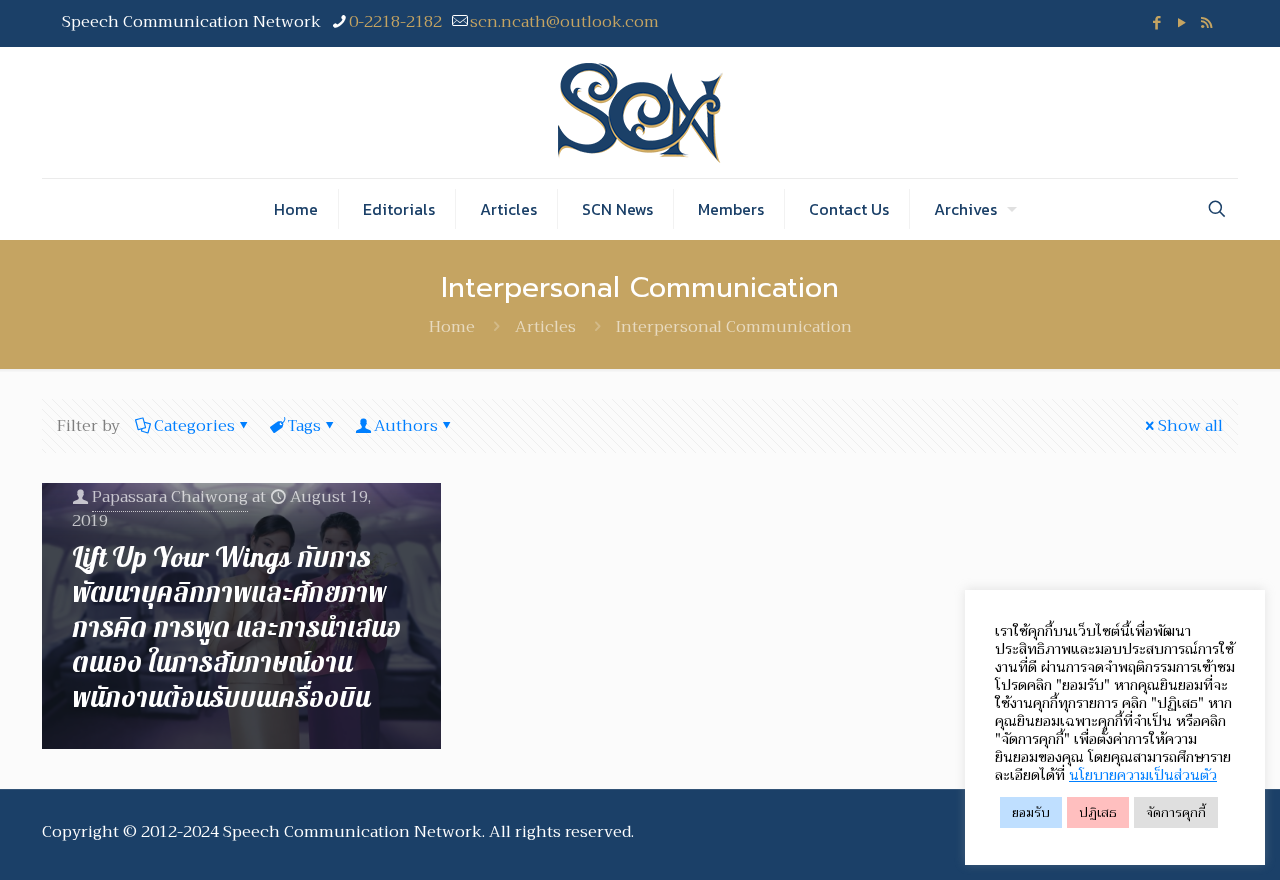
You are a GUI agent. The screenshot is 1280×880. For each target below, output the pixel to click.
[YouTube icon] (1181, 23)
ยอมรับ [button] (1031, 812)
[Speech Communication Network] (640, 112)
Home (452, 327)
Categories (194, 426)
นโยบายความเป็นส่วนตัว (1143, 775)
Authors (406, 426)
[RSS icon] (1206, 23)
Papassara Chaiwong (170, 497)
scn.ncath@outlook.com (564, 22)
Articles (545, 327)
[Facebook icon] (1156, 23)
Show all (1190, 426)
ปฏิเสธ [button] (1098, 812)
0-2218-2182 (395, 22)
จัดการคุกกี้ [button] (1176, 812)
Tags (304, 426)
